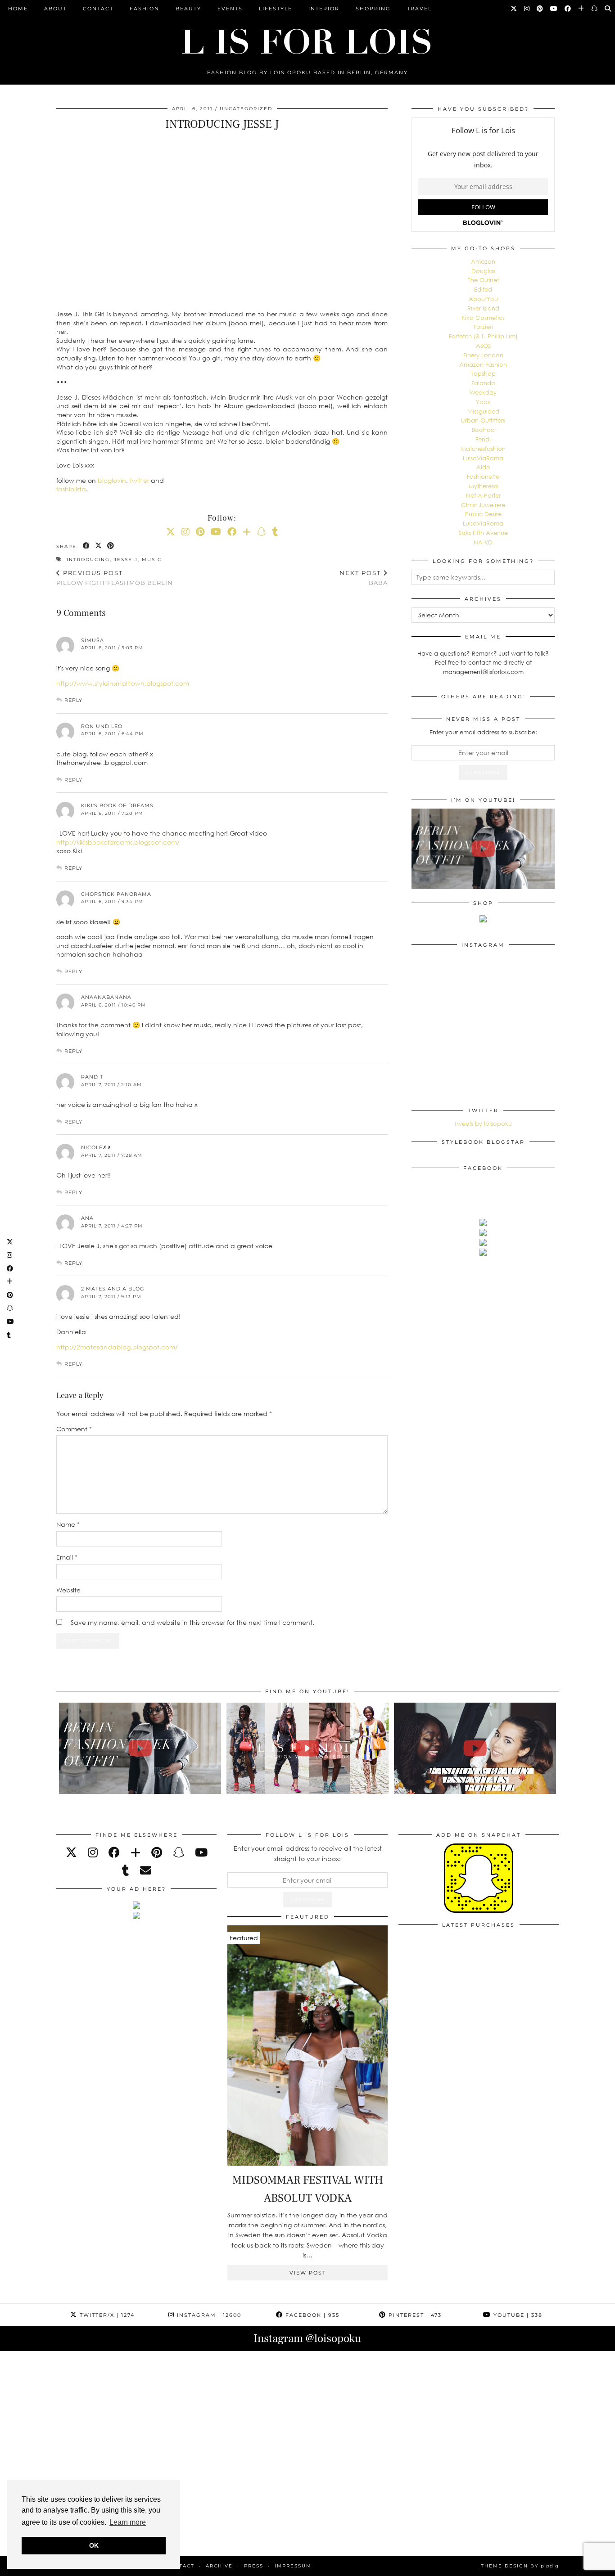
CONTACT (98, 9)
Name (68, 1524)
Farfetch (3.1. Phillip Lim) (483, 336)
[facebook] (114, 1852)
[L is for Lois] (307, 38)
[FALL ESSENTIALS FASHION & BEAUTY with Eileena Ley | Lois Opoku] (475, 1748)
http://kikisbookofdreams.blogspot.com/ (118, 842)
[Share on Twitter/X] (99, 546)
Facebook (311, 2315)
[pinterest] (157, 1852)
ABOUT (55, 9)
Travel (419, 9)
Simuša (93, 640)
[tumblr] (275, 531)
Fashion (145, 9)
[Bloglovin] (581, 9)
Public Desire (483, 514)
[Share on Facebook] (87, 546)
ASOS (483, 346)
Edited (483, 289)
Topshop (483, 373)
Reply (73, 700)
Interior (324, 9)
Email (67, 1557)
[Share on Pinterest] (111, 546)
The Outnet (483, 280)
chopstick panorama (116, 894)
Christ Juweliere (483, 505)
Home (18, 9)
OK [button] (94, 2545)
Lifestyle (276, 9)
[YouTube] (554, 9)
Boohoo (483, 430)
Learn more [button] (128, 2522)
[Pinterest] (540, 9)
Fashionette (483, 477)
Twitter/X (106, 2315)
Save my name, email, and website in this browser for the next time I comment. (192, 1622)
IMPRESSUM (293, 2566)
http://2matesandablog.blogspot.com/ (117, 1347)
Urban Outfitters (483, 420)
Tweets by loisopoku (483, 1124)
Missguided (483, 411)
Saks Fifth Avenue (483, 533)
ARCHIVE (219, 2566)
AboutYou (483, 299)
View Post (308, 2273)
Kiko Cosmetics (483, 318)
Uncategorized (246, 109)
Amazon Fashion (483, 364)
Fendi (483, 439)
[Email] (146, 1870)
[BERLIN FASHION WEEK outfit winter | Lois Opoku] (483, 849)
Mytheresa (483, 486)
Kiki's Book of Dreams (117, 805)
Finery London (483, 355)
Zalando (483, 383)
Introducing (88, 560)
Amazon (483, 261)
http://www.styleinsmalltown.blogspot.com (123, 683)
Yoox (483, 402)
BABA (364, 578)
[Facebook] (568, 9)
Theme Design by (520, 2566)
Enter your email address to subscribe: (483, 732)
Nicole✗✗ (96, 1147)
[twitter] (71, 1852)
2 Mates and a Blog (113, 1289)
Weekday (483, 392)
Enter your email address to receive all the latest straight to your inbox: (308, 1853)
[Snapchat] (595, 9)
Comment (74, 1429)
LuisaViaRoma (483, 458)
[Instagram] (527, 9)
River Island (483, 308)
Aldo (483, 467)
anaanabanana (106, 997)
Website (68, 1590)
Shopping (373, 9)
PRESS (254, 2566)
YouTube (517, 2315)
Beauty (188, 9)
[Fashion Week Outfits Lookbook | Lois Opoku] (308, 1748)
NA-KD (483, 542)
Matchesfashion (483, 449)
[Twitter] (514, 9)
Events (230, 9)
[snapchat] (179, 1852)
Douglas (483, 271)
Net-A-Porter (483, 495)
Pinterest (414, 2315)
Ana (87, 1218)
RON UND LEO (102, 726)
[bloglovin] (136, 1852)
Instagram (208, 2315)
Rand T (92, 1077)
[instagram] (93, 1852)
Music (152, 560)
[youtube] (201, 1852)
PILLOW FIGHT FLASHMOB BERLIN (115, 578)
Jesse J (126, 560)
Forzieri (483, 327)
